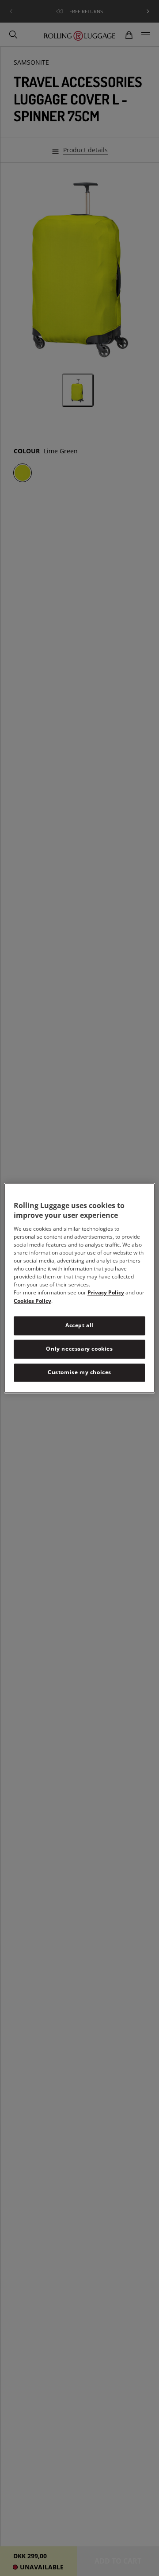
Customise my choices (79, 1372)
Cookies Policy (32, 1301)
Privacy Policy (106, 1293)
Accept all (79, 1326)
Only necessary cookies (79, 1349)
